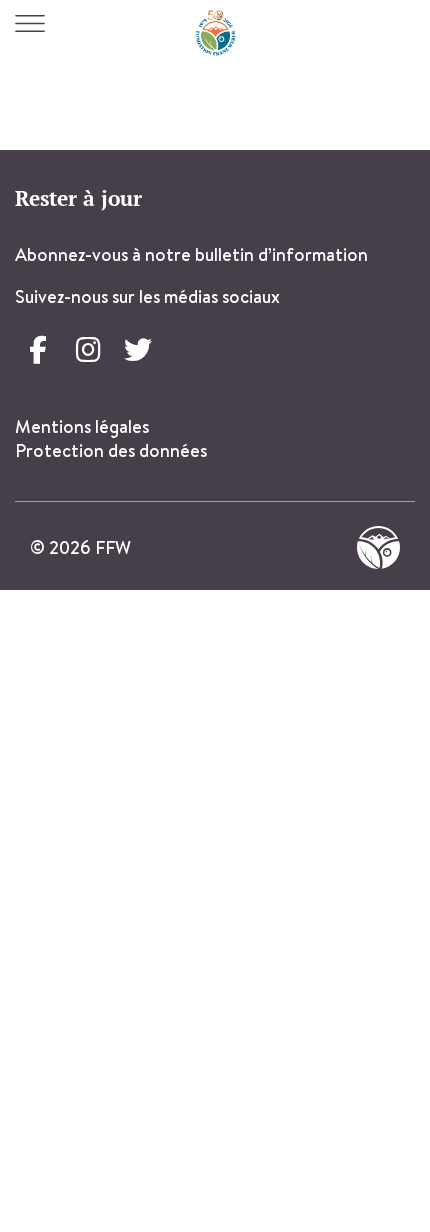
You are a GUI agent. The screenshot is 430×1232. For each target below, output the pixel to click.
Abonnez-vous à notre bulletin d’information (191, 254)
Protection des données (113, 450)
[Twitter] (138, 350)
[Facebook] (38, 350)
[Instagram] (88, 350)
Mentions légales (82, 426)
